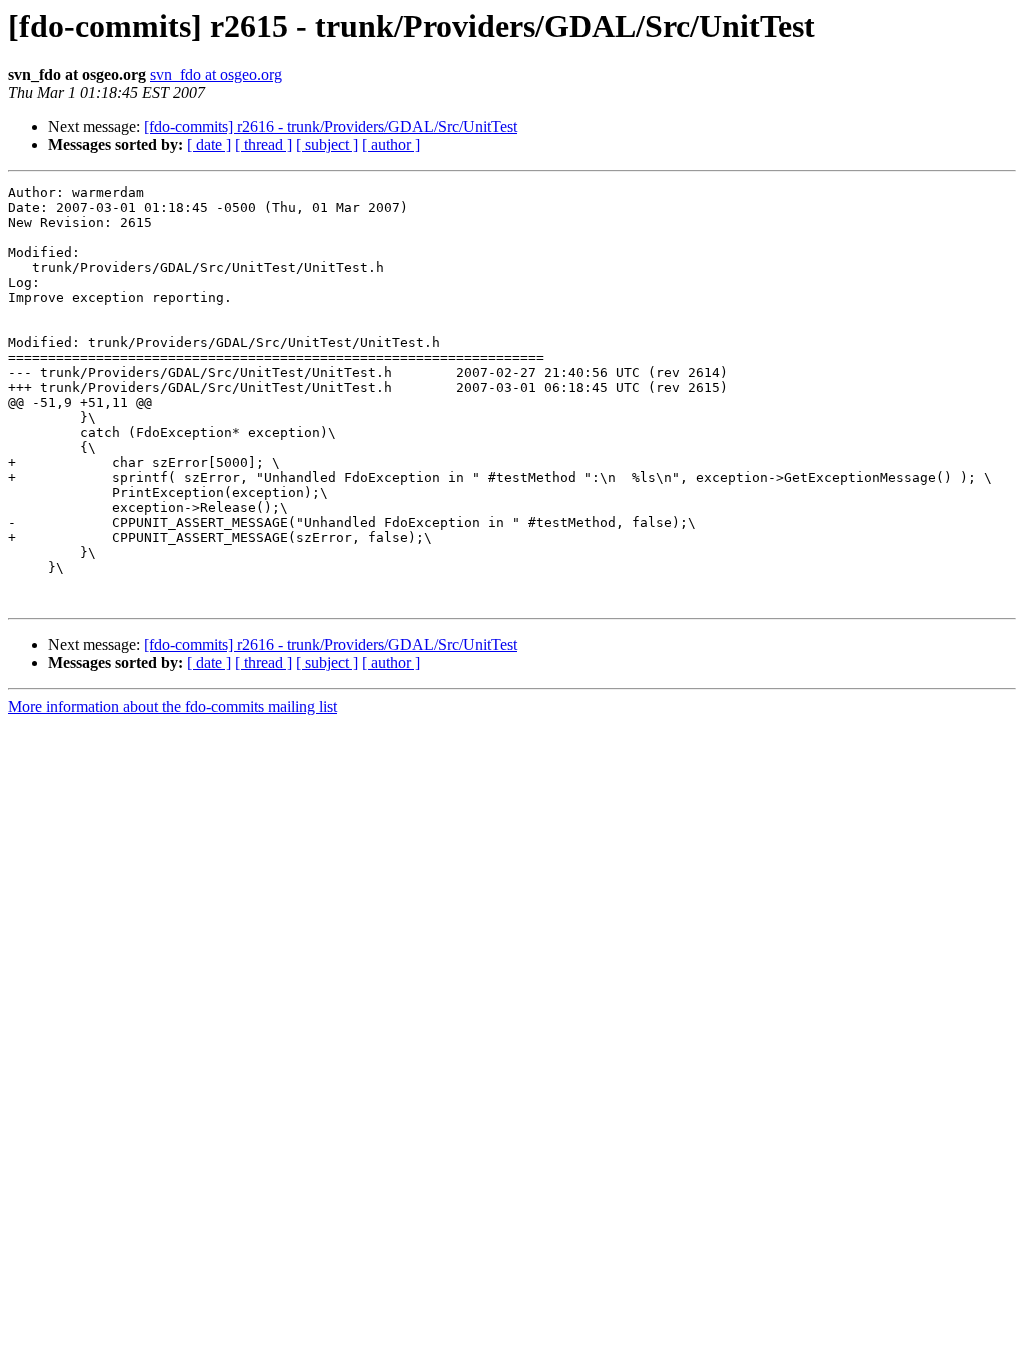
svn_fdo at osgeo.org (216, 74)
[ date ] (209, 144)
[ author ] (391, 144)
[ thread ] (263, 144)
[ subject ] (327, 144)
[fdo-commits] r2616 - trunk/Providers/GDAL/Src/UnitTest (330, 126)
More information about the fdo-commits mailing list (172, 706)
